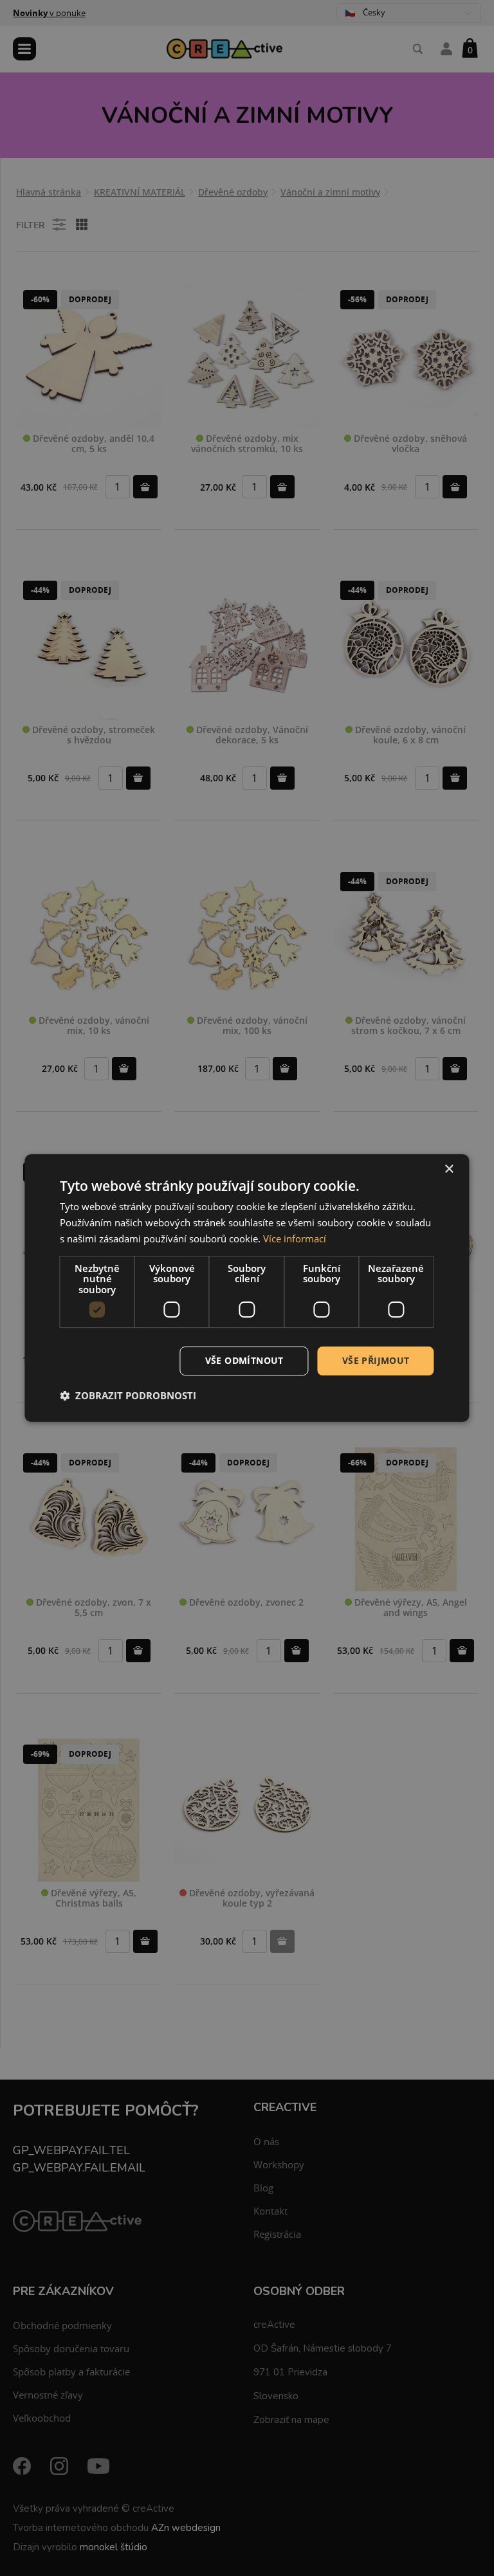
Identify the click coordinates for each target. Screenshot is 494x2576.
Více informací (295, 1238)
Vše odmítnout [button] (244, 1360)
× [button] (449, 1169)
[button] (128, 1395)
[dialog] (247, 1288)
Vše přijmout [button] (376, 1360)
